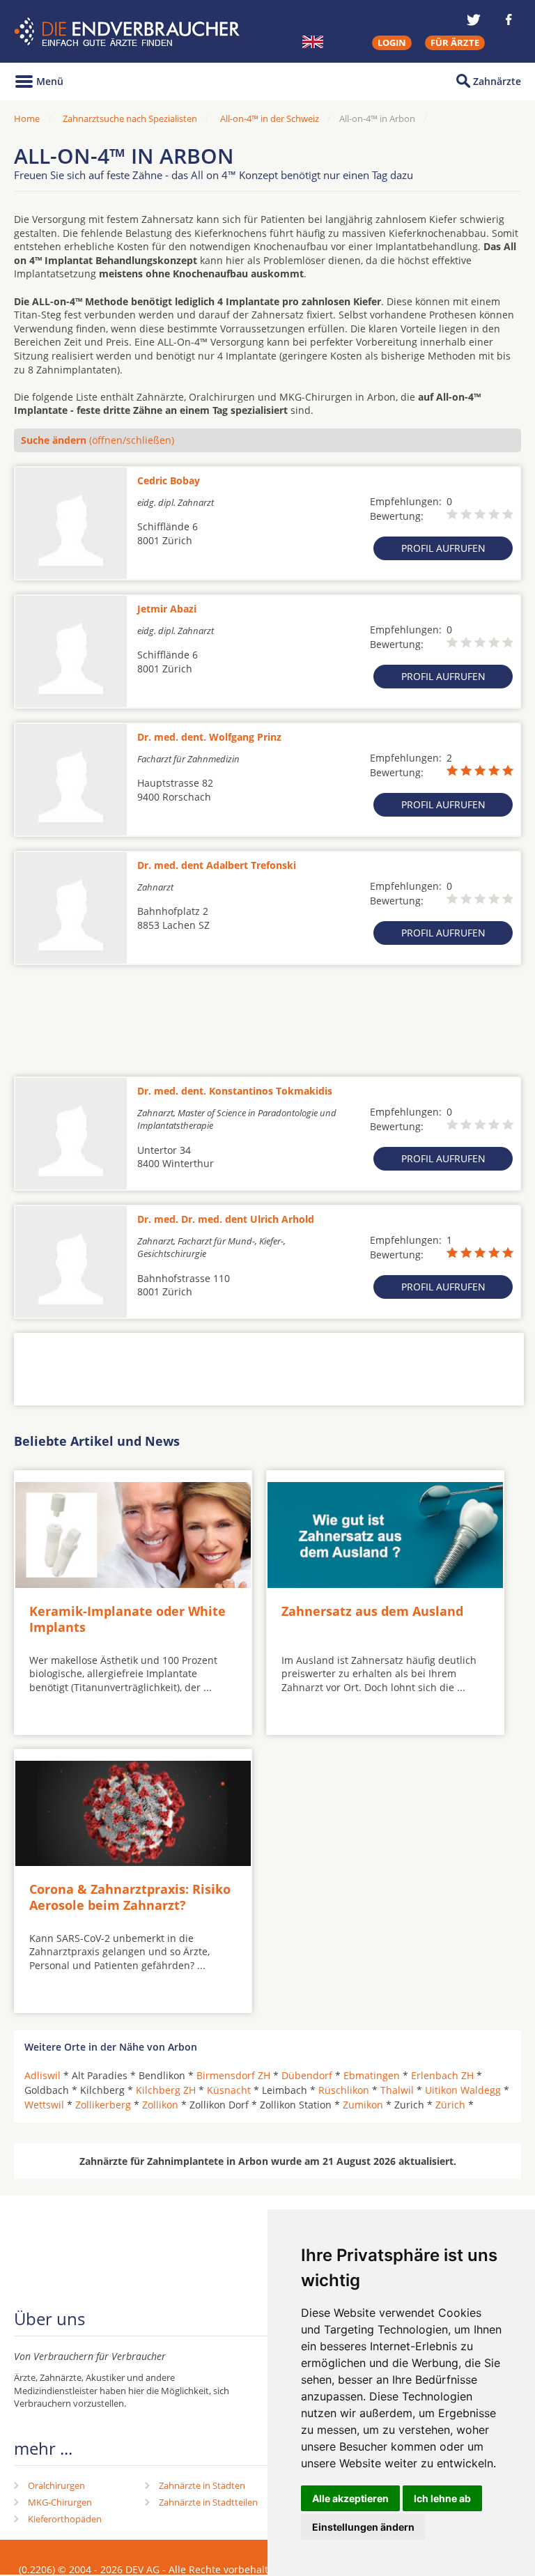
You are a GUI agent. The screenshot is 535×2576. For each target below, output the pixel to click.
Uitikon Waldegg (463, 2090)
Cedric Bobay (169, 480)
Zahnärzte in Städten (202, 2485)
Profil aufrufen (443, 548)
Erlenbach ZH (442, 2075)
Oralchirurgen (56, 2485)
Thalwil (397, 2090)
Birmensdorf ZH (233, 2075)
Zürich (450, 2105)
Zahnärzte (497, 81)
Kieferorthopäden (65, 2519)
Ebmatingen (372, 2075)
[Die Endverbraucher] (129, 32)
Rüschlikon (344, 2090)
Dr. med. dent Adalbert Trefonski (217, 865)
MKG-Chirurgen (60, 2502)
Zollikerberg (103, 2105)
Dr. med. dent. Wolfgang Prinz (209, 737)
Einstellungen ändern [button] (363, 2527)
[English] (313, 42)
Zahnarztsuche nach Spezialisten (130, 118)
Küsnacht (229, 2090)
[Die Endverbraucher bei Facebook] (509, 20)
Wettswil (44, 2105)
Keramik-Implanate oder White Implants (127, 1619)
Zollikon (160, 2105)
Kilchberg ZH (166, 2090)
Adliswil (42, 2075)
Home (27, 118)
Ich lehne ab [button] (442, 2498)
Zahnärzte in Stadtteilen (208, 2502)
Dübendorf (307, 2075)
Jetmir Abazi (167, 609)
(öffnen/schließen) (98, 440)
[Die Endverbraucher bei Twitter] (474, 20)
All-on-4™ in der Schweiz (270, 118)
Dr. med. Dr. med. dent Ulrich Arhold (226, 1219)
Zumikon (363, 2105)
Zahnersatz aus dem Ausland (372, 1611)
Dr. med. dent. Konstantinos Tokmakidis (235, 1091)
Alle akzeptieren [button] (350, 2498)
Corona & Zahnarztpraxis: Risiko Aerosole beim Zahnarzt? (130, 1897)
